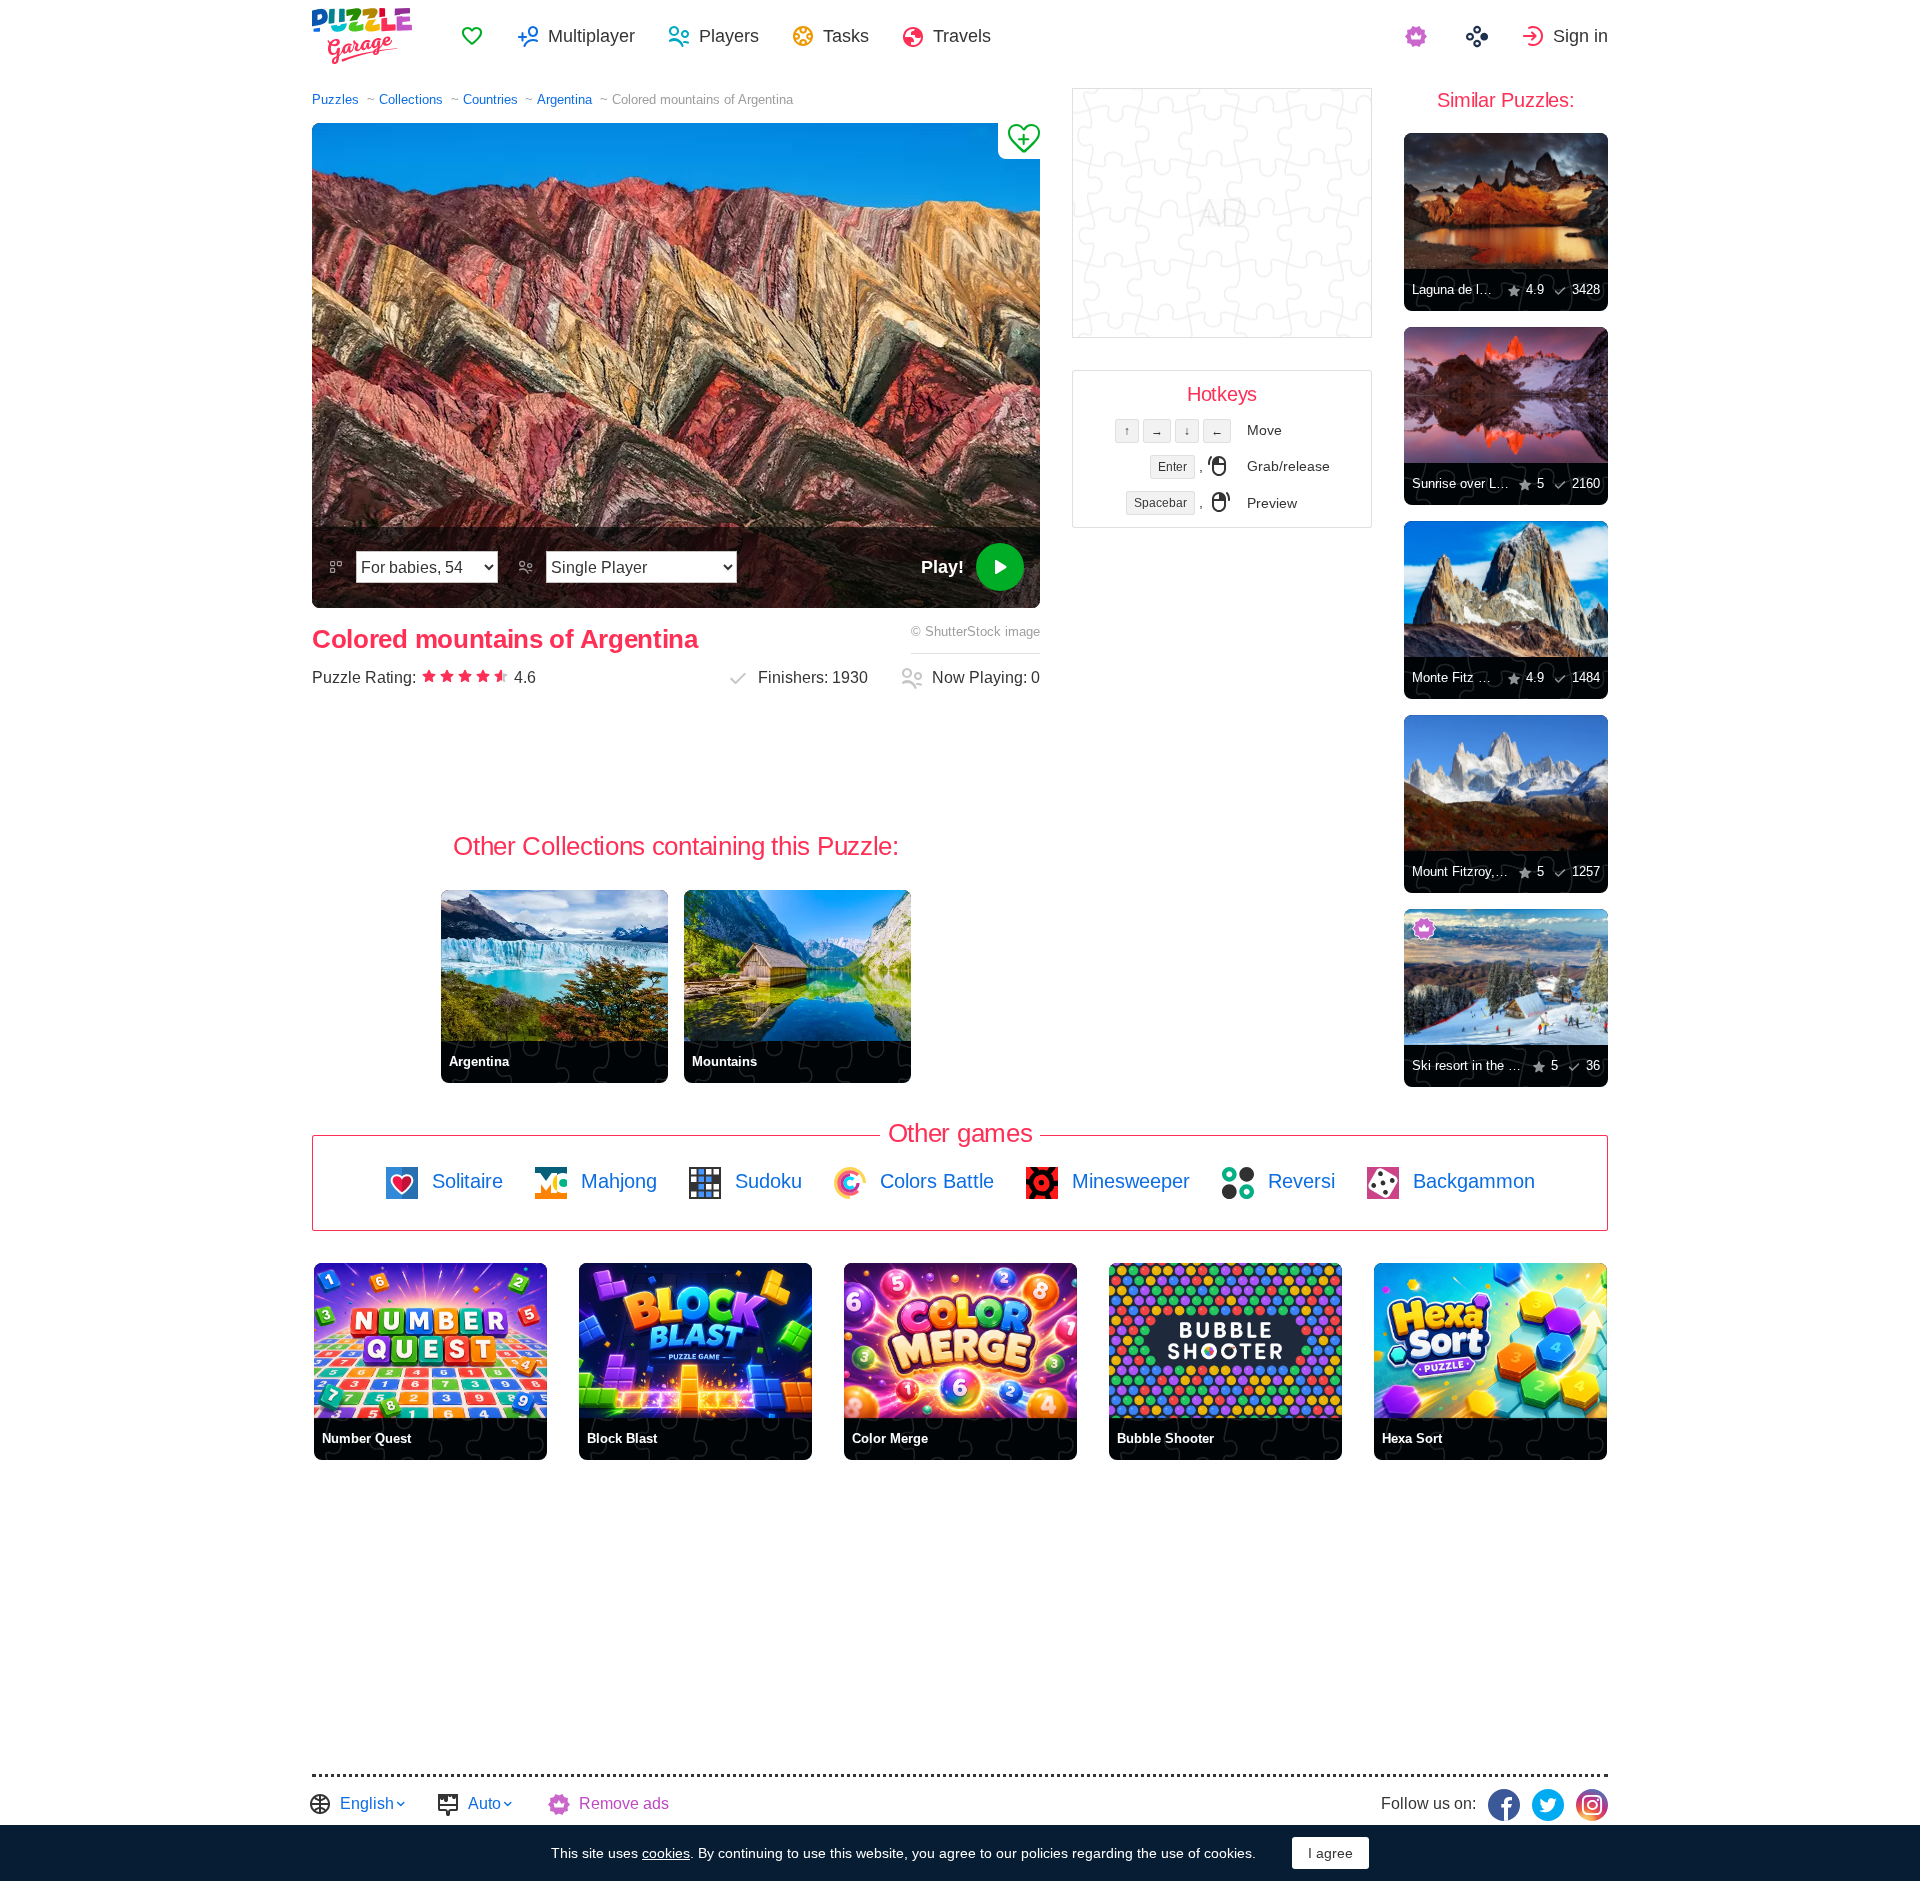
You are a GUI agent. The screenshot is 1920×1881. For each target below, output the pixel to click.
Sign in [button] (1580, 36)
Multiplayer (591, 36)
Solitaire (464, 1181)
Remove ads (624, 1803)
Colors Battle (934, 1181)
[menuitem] (472, 36)
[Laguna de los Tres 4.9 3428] (1506, 201)
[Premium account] (1418, 36)
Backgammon (1471, 1181)
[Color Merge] (960, 1340)
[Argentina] (554, 965)
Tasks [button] (846, 36)
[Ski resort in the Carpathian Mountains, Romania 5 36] (1506, 977)
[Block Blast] (695, 1340)
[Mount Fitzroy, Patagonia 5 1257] (1506, 783)
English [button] (367, 1803)
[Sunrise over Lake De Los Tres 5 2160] (1506, 395)
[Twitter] (1548, 1805)
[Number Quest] (430, 1340)
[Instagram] (1592, 1805)
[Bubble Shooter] (1225, 1340)
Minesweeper (1128, 1181)
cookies (666, 1853)
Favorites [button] (472, 36)
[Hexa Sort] (1490, 1340)
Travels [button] (962, 36)
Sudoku (765, 1181)
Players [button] (729, 36)
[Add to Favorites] (1019, 141)
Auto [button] (484, 1803)
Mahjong (616, 1181)
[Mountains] (797, 965)
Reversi (1298, 1181)
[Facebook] (1504, 1805)
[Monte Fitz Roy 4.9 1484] (1506, 589)
